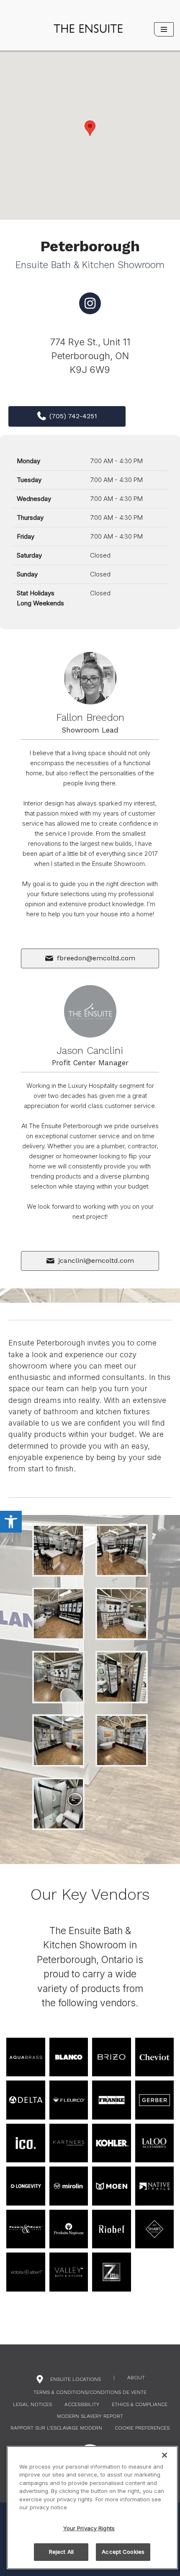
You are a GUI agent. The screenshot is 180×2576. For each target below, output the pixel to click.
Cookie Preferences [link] (142, 2428)
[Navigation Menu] (164, 29)
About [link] (136, 2378)
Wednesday (34, 499)
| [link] (114, 2378)
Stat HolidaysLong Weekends (40, 598)
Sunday (27, 574)
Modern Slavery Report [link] (90, 2416)
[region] (92, 2508)
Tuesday (29, 480)
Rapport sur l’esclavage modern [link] (56, 2428)
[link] (11, 1522)
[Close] (165, 2455)
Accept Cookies (123, 2552)
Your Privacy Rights (89, 2528)
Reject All (61, 2552)
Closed (100, 555)
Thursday (30, 518)
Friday (26, 536)
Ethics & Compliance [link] (140, 2404)
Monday (28, 461)
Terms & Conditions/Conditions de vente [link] (90, 2392)
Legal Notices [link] (32, 2404)
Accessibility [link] (82, 2404)
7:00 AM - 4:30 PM (116, 461)
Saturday (29, 555)
